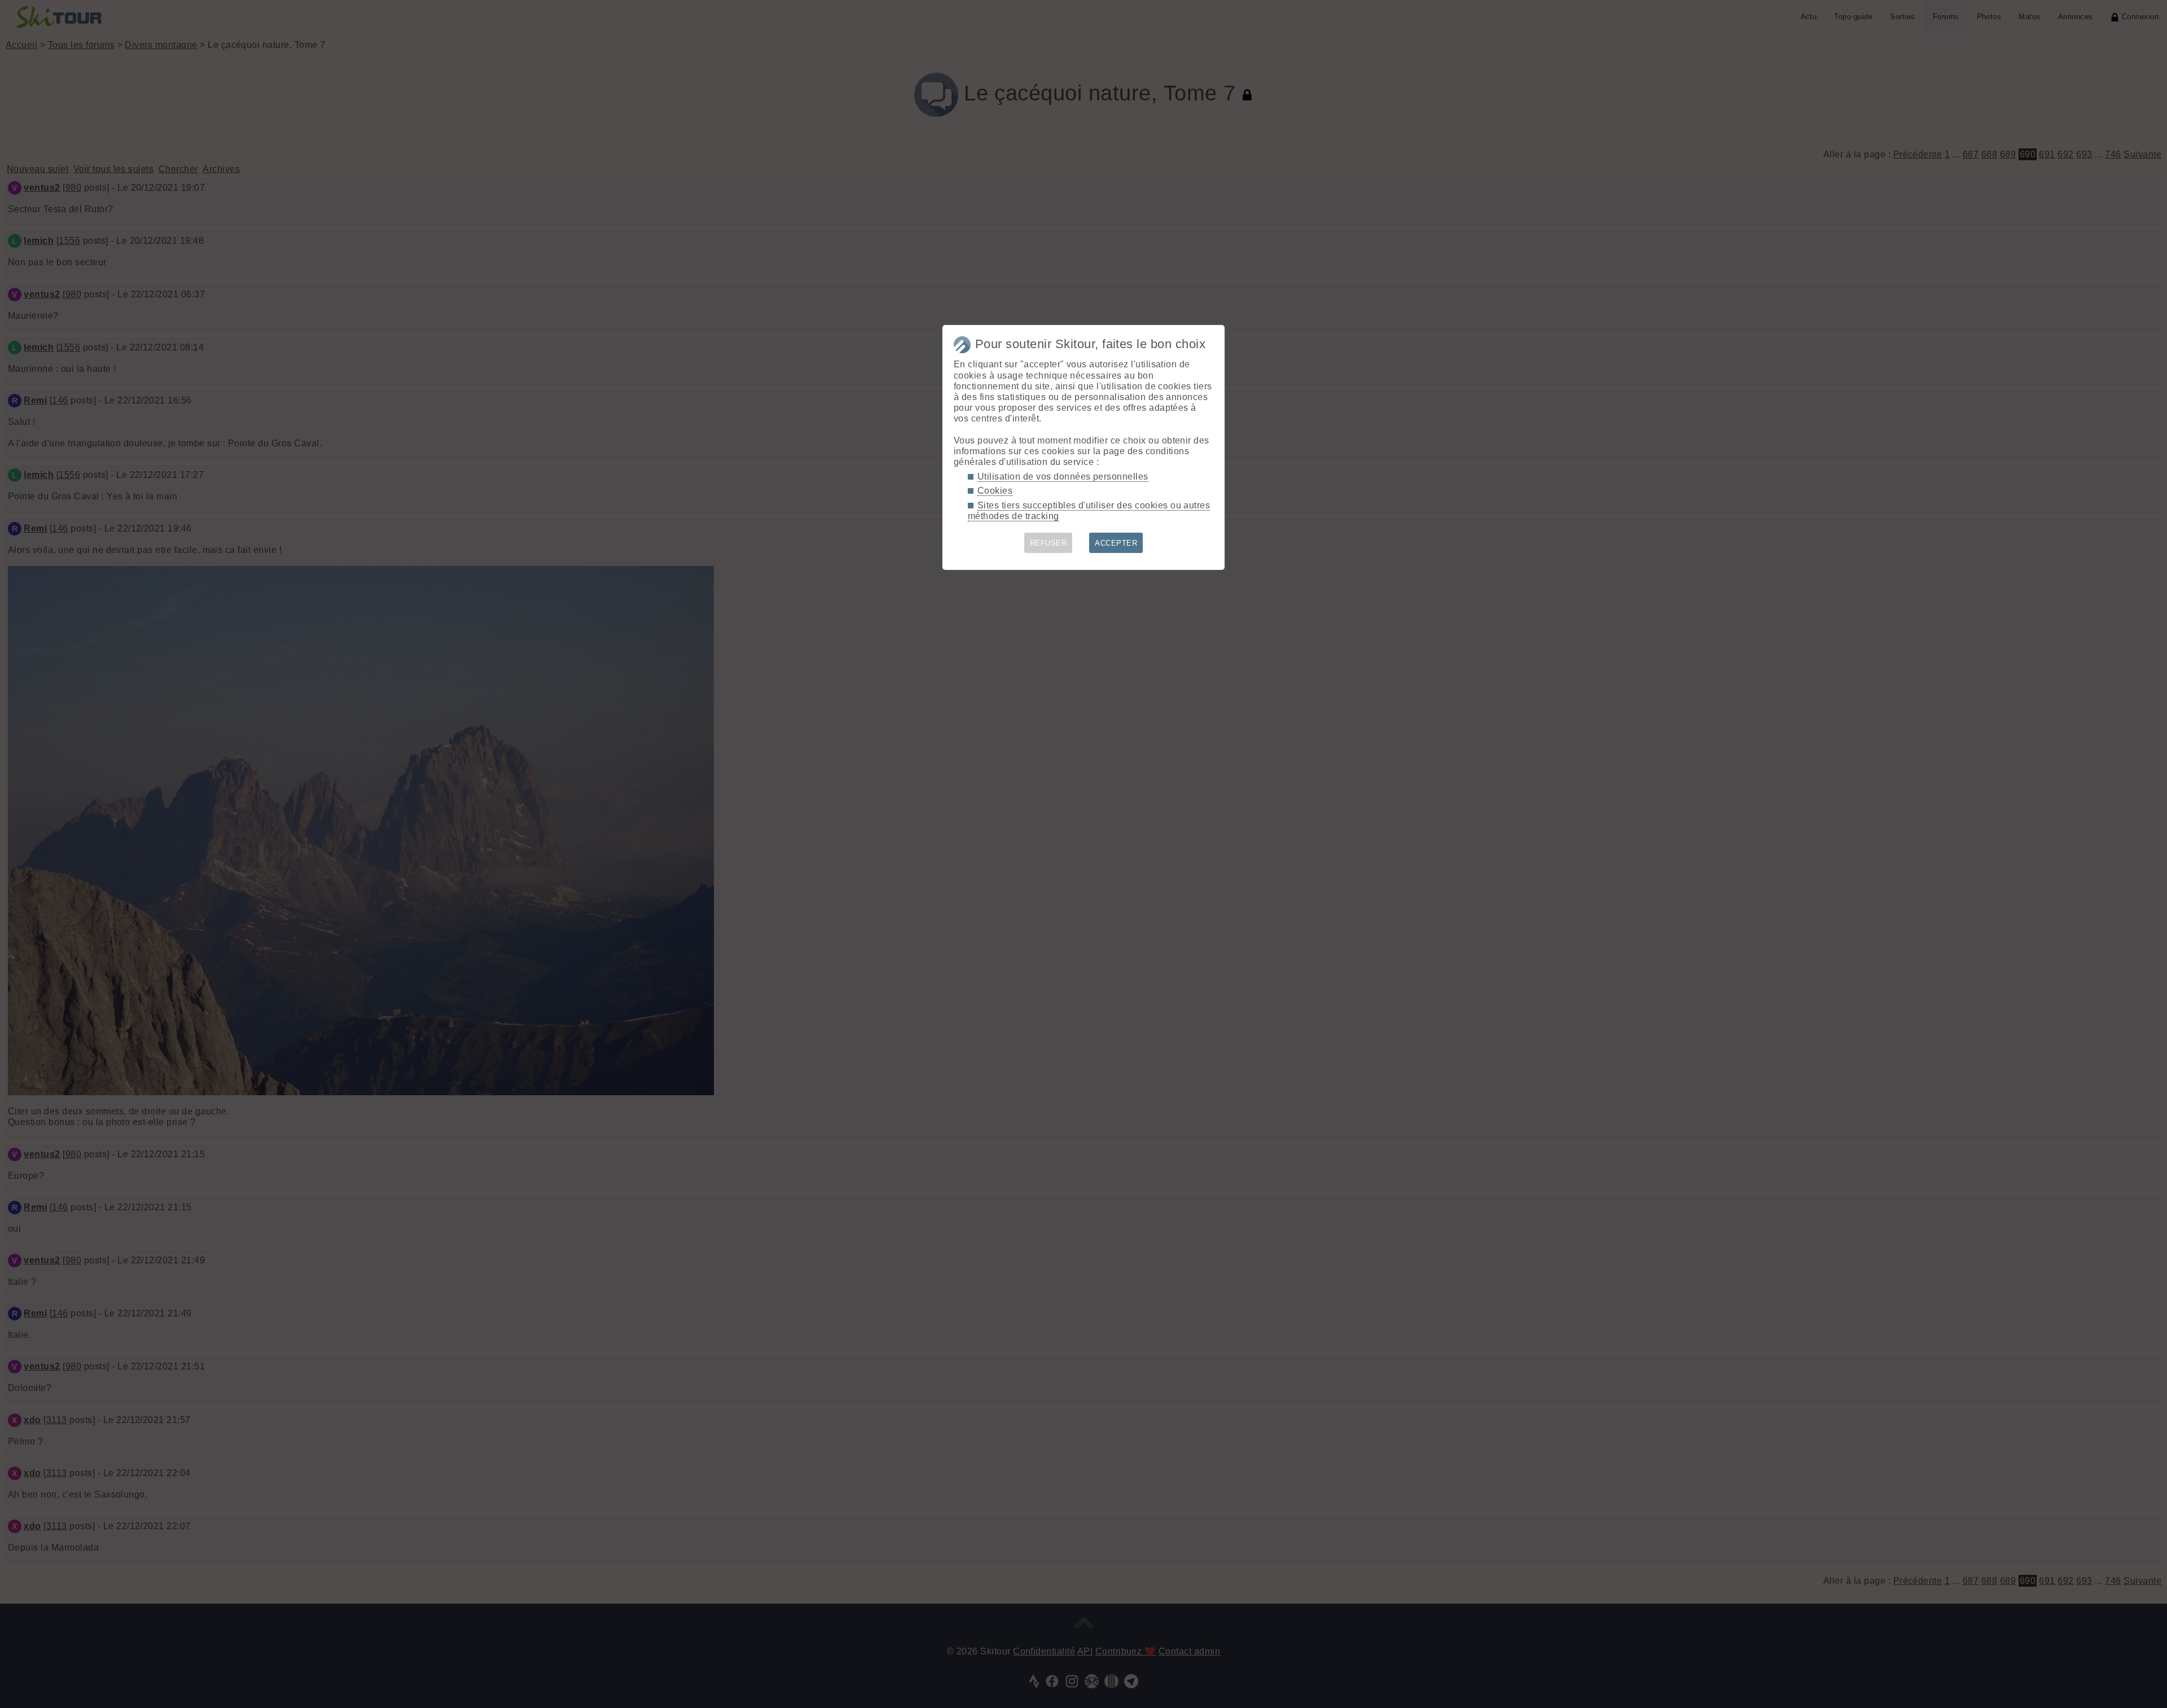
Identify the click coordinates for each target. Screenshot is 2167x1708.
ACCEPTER (1116, 543)
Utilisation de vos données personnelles (1063, 477)
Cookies (995, 491)
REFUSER (1048, 543)
